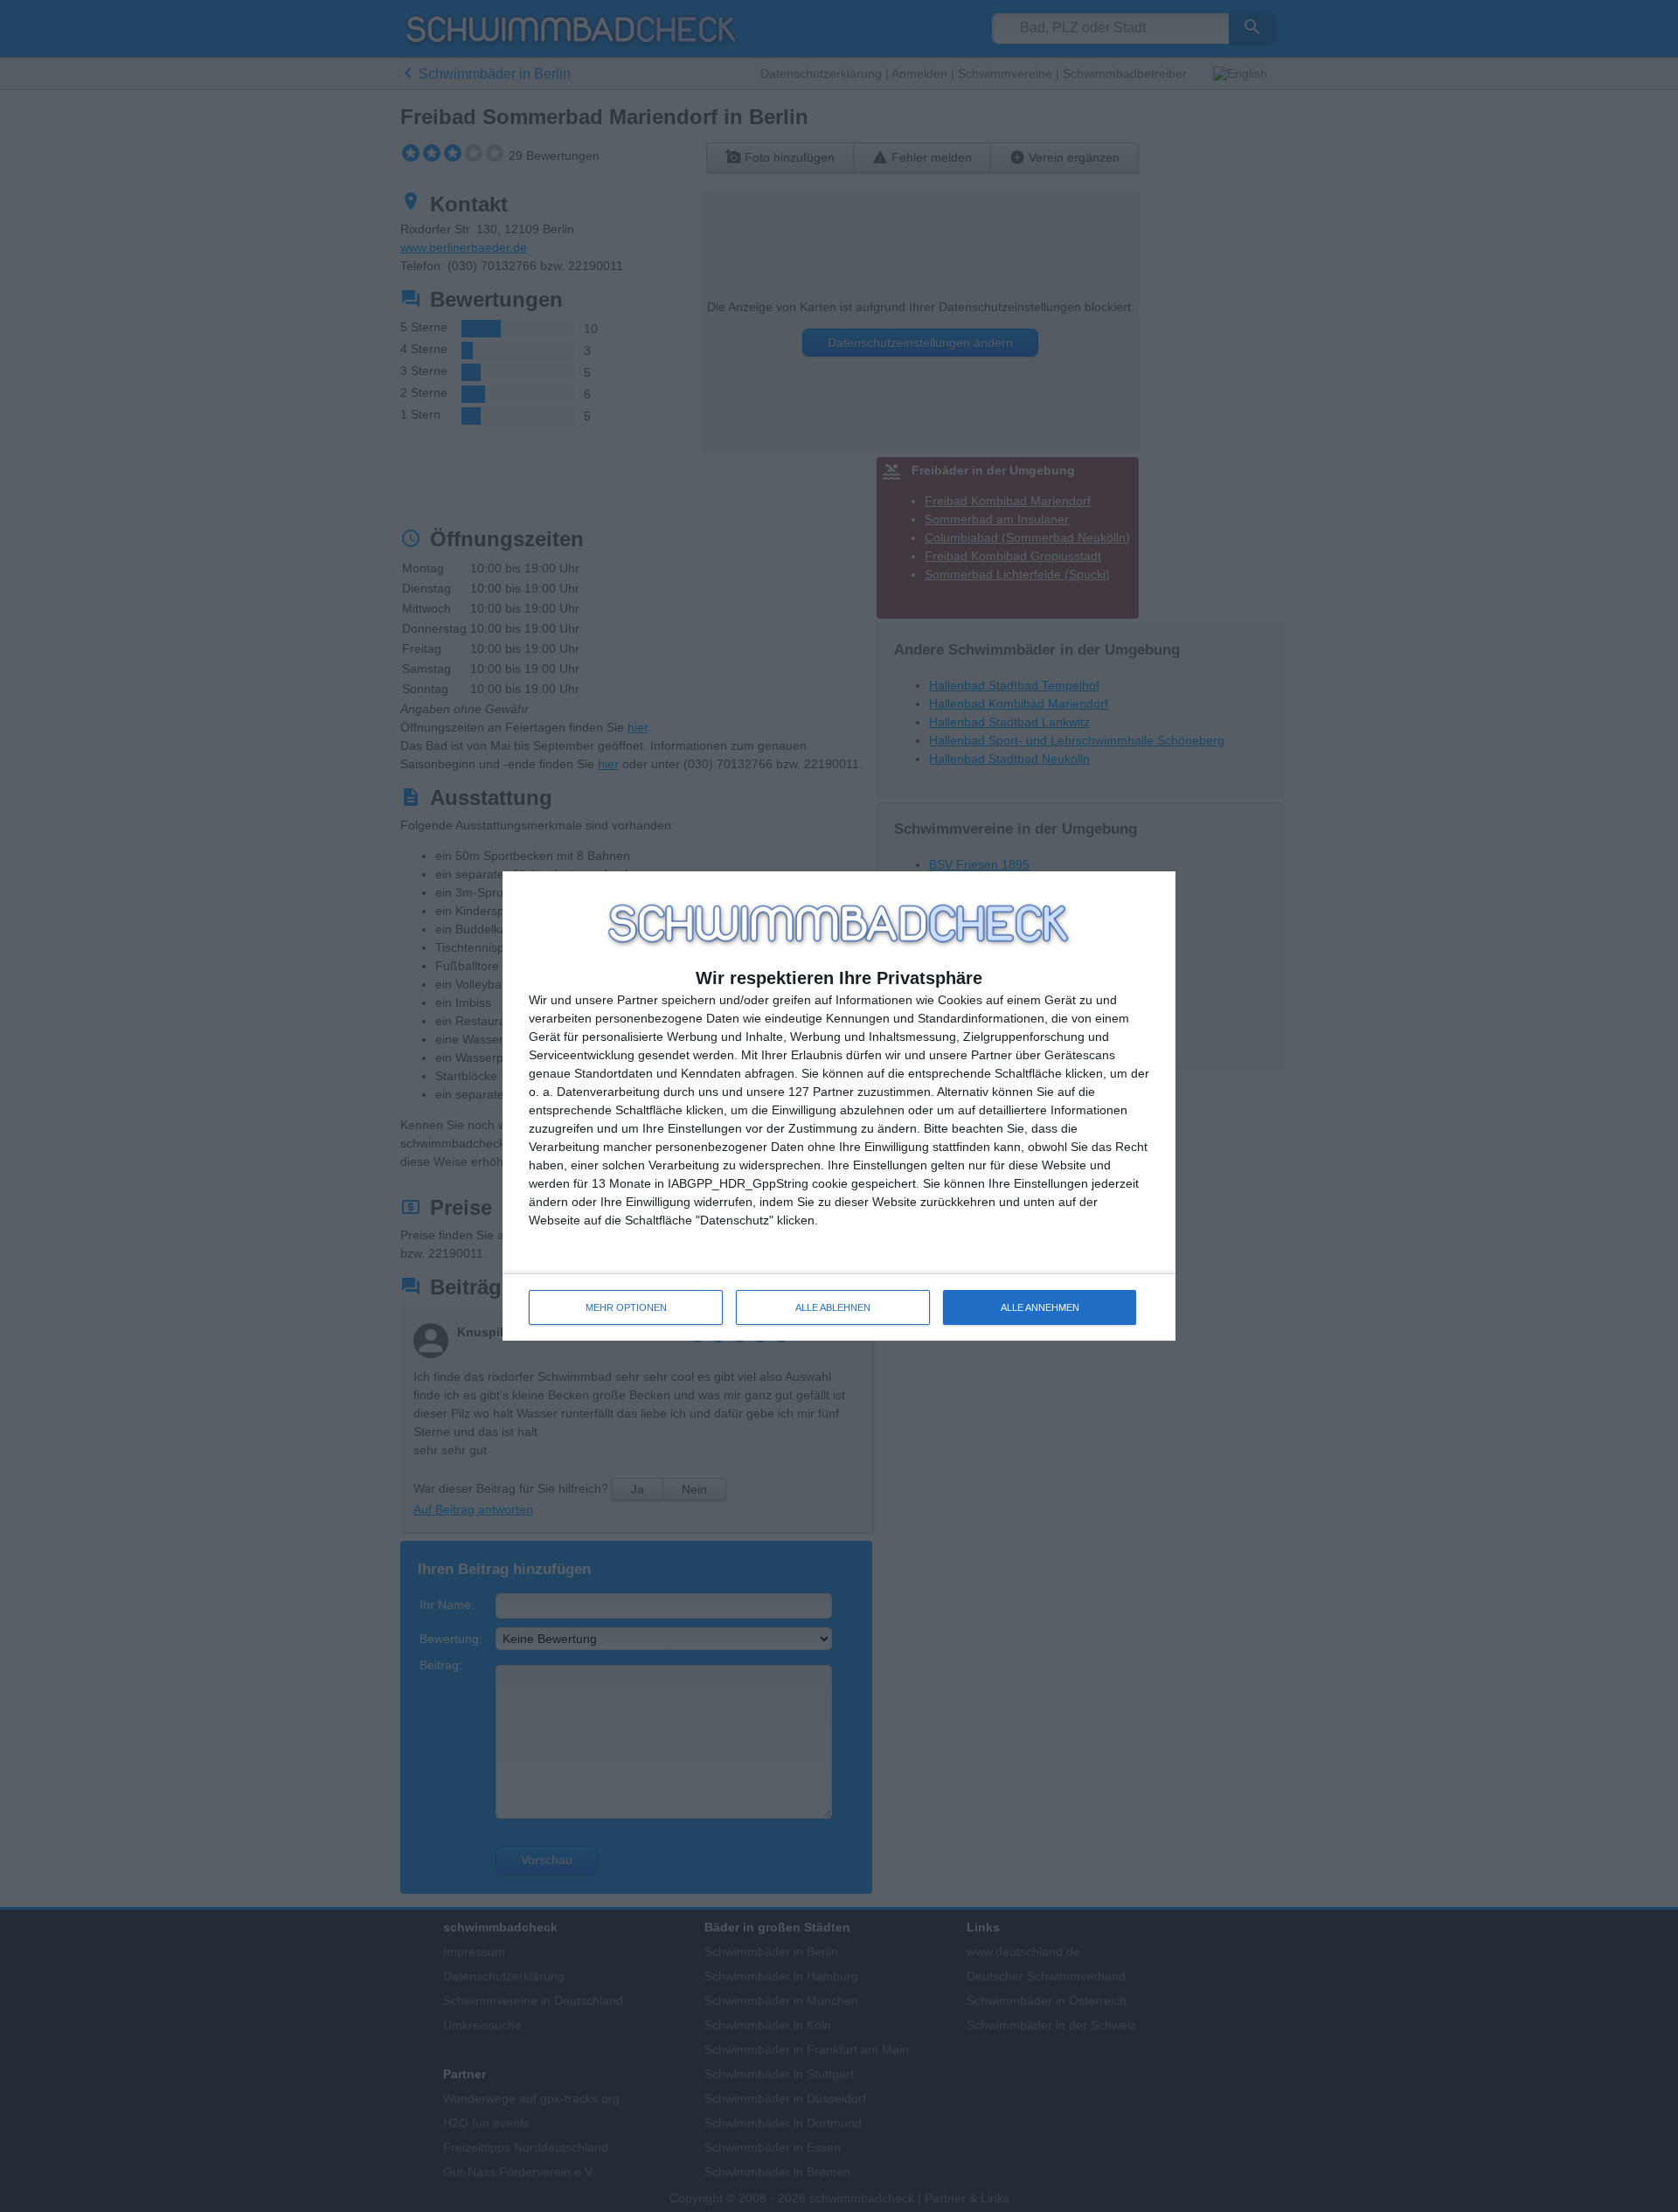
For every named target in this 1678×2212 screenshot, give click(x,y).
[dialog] (839, 1106)
